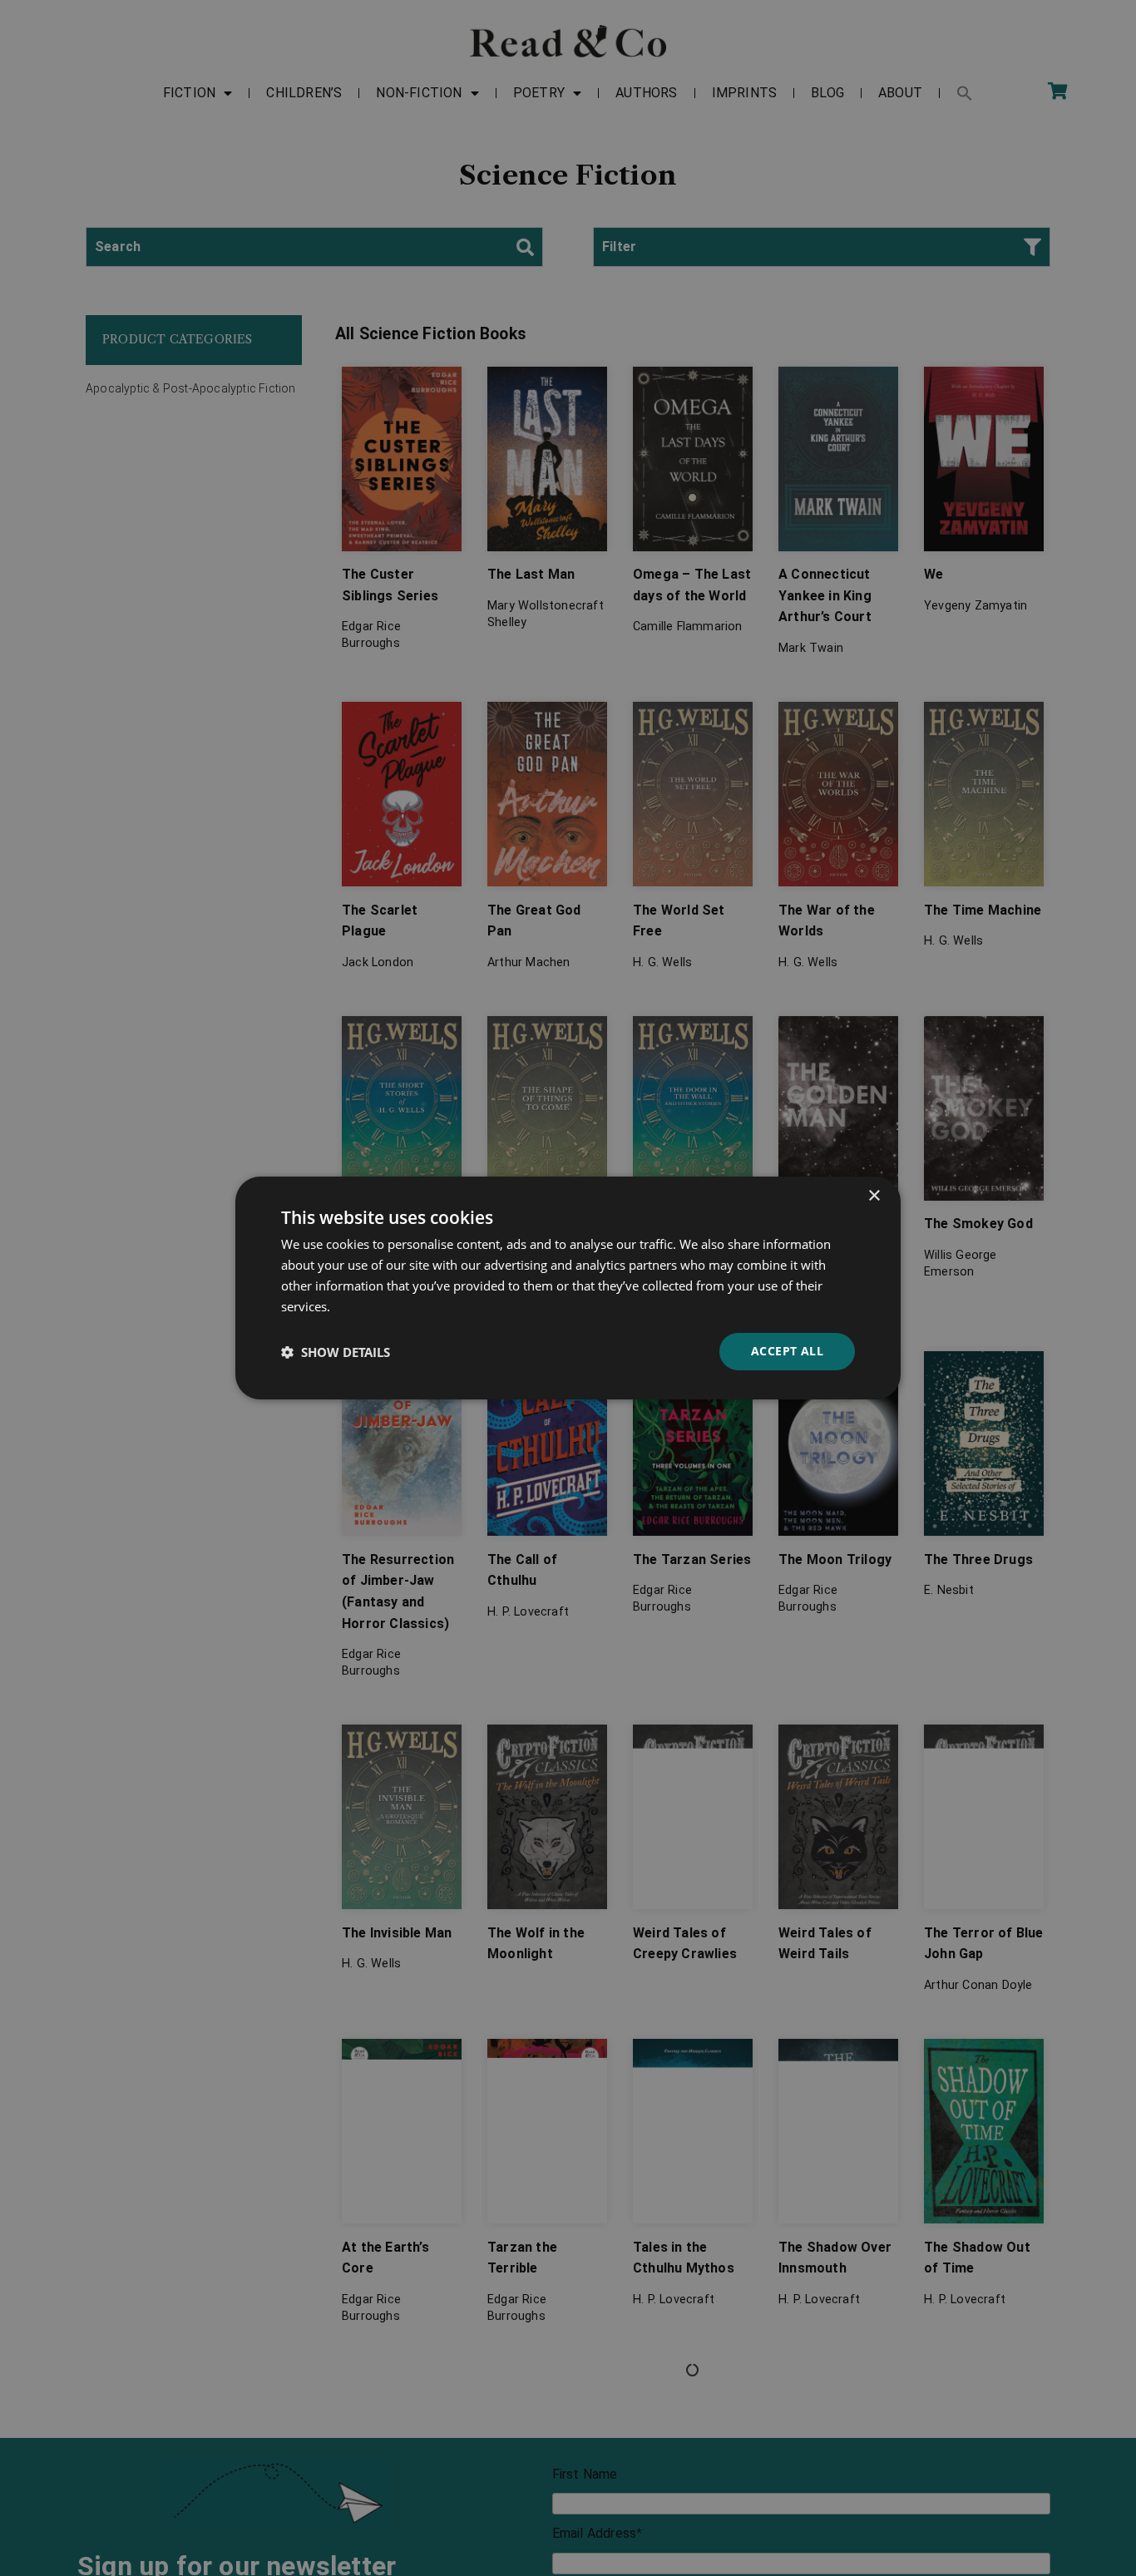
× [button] (874, 1196)
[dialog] (568, 1288)
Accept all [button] (787, 1351)
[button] (336, 1352)
